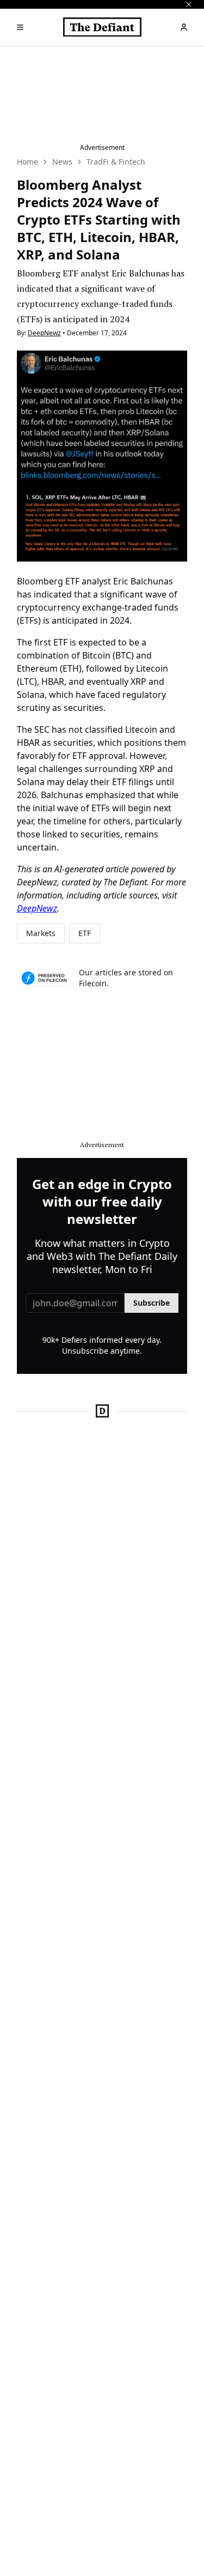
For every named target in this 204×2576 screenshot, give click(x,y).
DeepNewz (44, 333)
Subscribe (152, 1303)
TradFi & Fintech (116, 162)
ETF (85, 933)
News (62, 162)
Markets (41, 933)
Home (27, 162)
